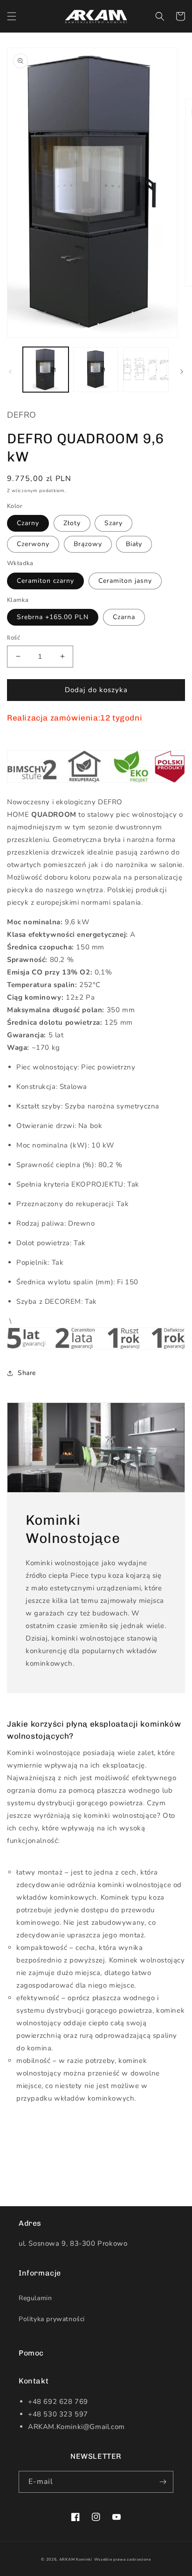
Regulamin (35, 2298)
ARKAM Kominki (76, 2559)
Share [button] (27, 1373)
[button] (12, 16)
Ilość (14, 638)
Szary (113, 523)
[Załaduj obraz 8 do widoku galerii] (146, 370)
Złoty (72, 523)
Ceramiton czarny (45, 581)
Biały (134, 544)
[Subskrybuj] (163, 2482)
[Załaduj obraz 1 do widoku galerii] (46, 370)
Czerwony (33, 544)
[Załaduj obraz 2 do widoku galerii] (96, 370)
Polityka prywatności (52, 2319)
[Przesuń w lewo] (10, 372)
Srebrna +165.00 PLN (53, 617)
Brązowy (88, 544)
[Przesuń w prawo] (182, 372)
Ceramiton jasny (125, 581)
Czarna (124, 617)
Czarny (28, 523)
